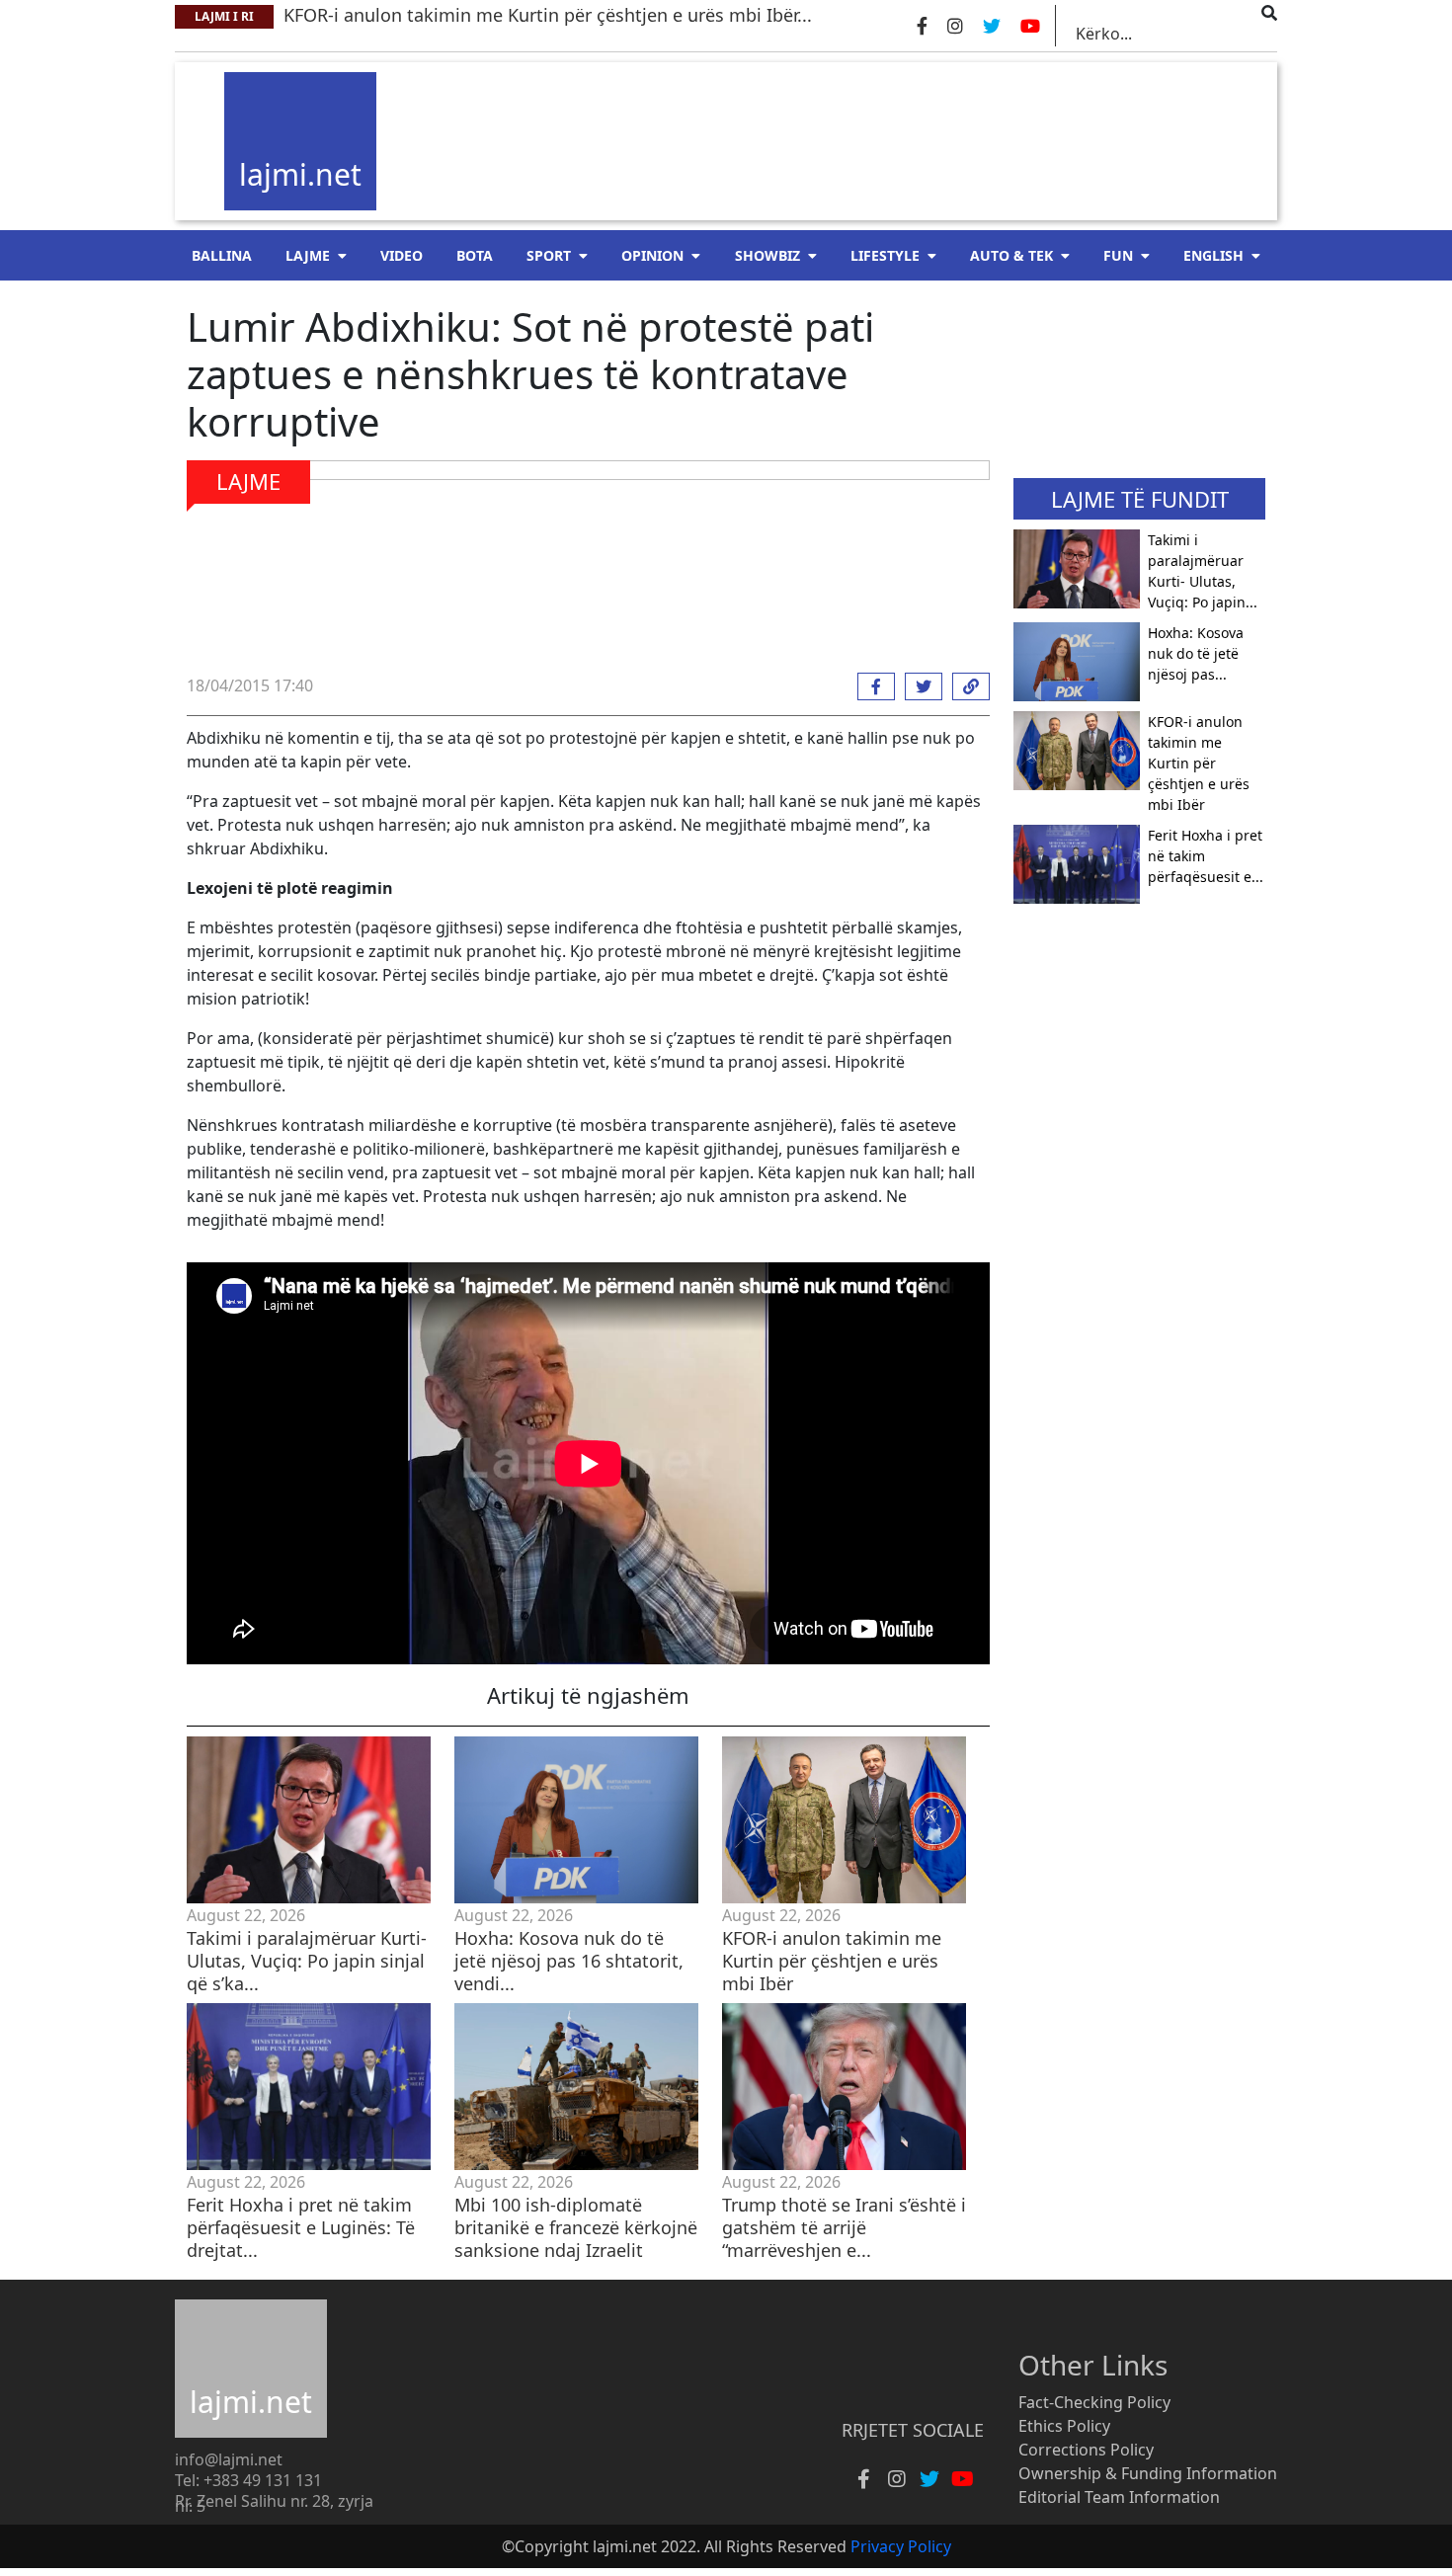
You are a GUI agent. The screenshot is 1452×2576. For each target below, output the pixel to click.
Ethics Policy (1064, 2426)
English (1213, 255)
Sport (549, 255)
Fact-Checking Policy (1094, 2402)
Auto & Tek (1011, 255)
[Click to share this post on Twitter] (919, 686)
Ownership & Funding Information (1148, 2473)
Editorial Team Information (1119, 2497)
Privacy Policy (901, 2546)
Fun (1118, 255)
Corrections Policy (1086, 2450)
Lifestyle (885, 255)
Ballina (222, 255)
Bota (475, 255)
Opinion (652, 255)
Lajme (308, 255)
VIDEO (402, 255)
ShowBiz (767, 255)
